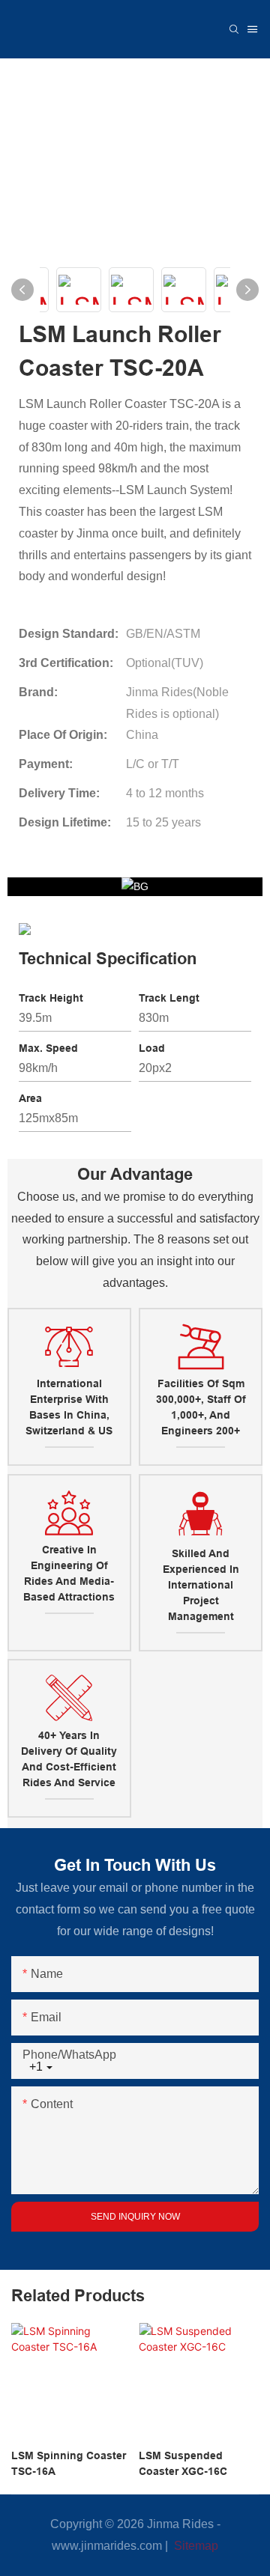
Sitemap (195, 2546)
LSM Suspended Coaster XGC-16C (183, 2463)
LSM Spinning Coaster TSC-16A (69, 2463)
